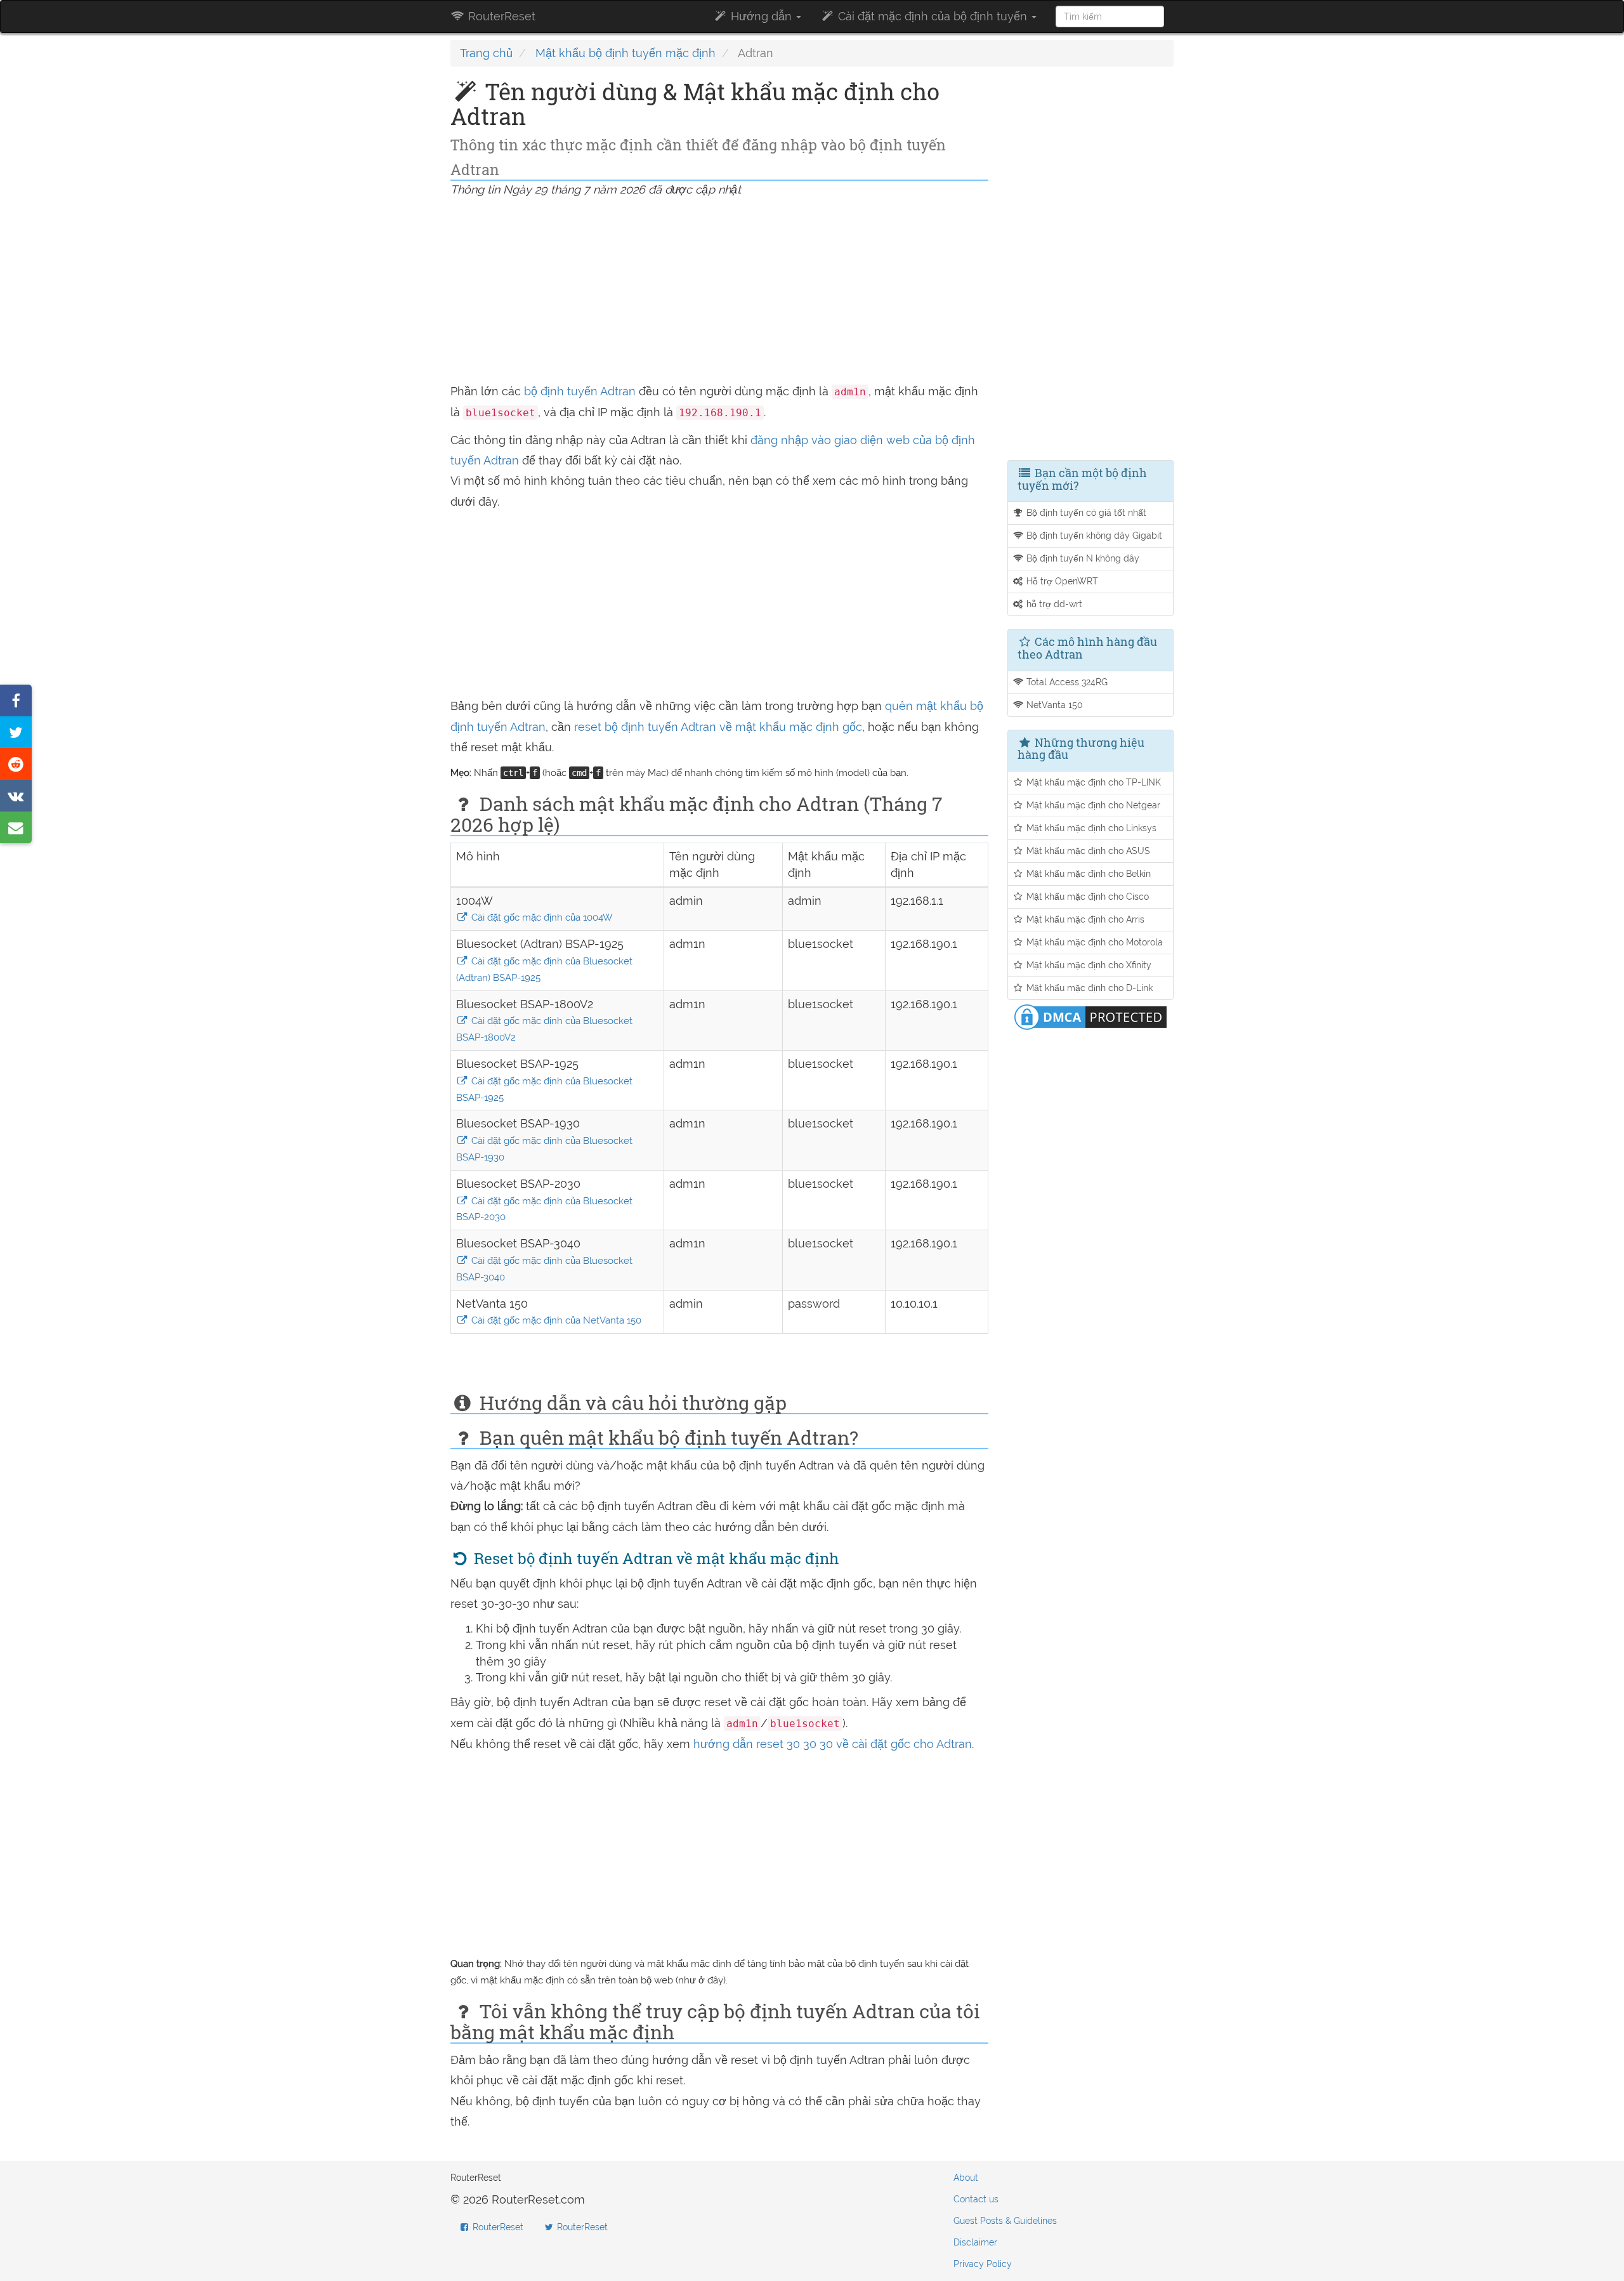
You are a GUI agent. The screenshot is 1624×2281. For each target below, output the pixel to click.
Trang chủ (486, 53)
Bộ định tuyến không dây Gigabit (1093, 535)
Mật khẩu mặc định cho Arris (1084, 919)
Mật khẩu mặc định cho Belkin (1087, 873)
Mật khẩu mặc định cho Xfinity (1088, 965)
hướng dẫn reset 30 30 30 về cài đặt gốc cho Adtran (833, 1744)
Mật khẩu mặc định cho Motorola (1093, 942)
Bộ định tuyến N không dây (1082, 558)
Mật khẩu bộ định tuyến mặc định (625, 53)
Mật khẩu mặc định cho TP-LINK (1092, 782)
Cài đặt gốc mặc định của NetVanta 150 (555, 1320)
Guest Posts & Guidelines (1005, 2221)
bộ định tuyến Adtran (580, 391)
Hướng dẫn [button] (761, 16)
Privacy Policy (983, 2264)
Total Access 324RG (1066, 682)
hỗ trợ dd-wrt (1053, 604)
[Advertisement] (719, 293)
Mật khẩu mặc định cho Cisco (1086, 896)
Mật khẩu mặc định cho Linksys (1090, 828)
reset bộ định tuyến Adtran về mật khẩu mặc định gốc (718, 727)
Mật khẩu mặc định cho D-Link (1088, 988)
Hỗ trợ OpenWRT (1061, 581)
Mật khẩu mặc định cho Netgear (1092, 805)
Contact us (976, 2199)
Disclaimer (975, 2242)
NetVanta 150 (1053, 705)
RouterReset (500, 16)
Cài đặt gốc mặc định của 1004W (541, 917)
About (966, 2178)
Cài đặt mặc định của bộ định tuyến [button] (933, 16)
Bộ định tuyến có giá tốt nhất (1085, 512)
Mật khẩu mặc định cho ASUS (1087, 851)
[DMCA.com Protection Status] (1090, 1016)
